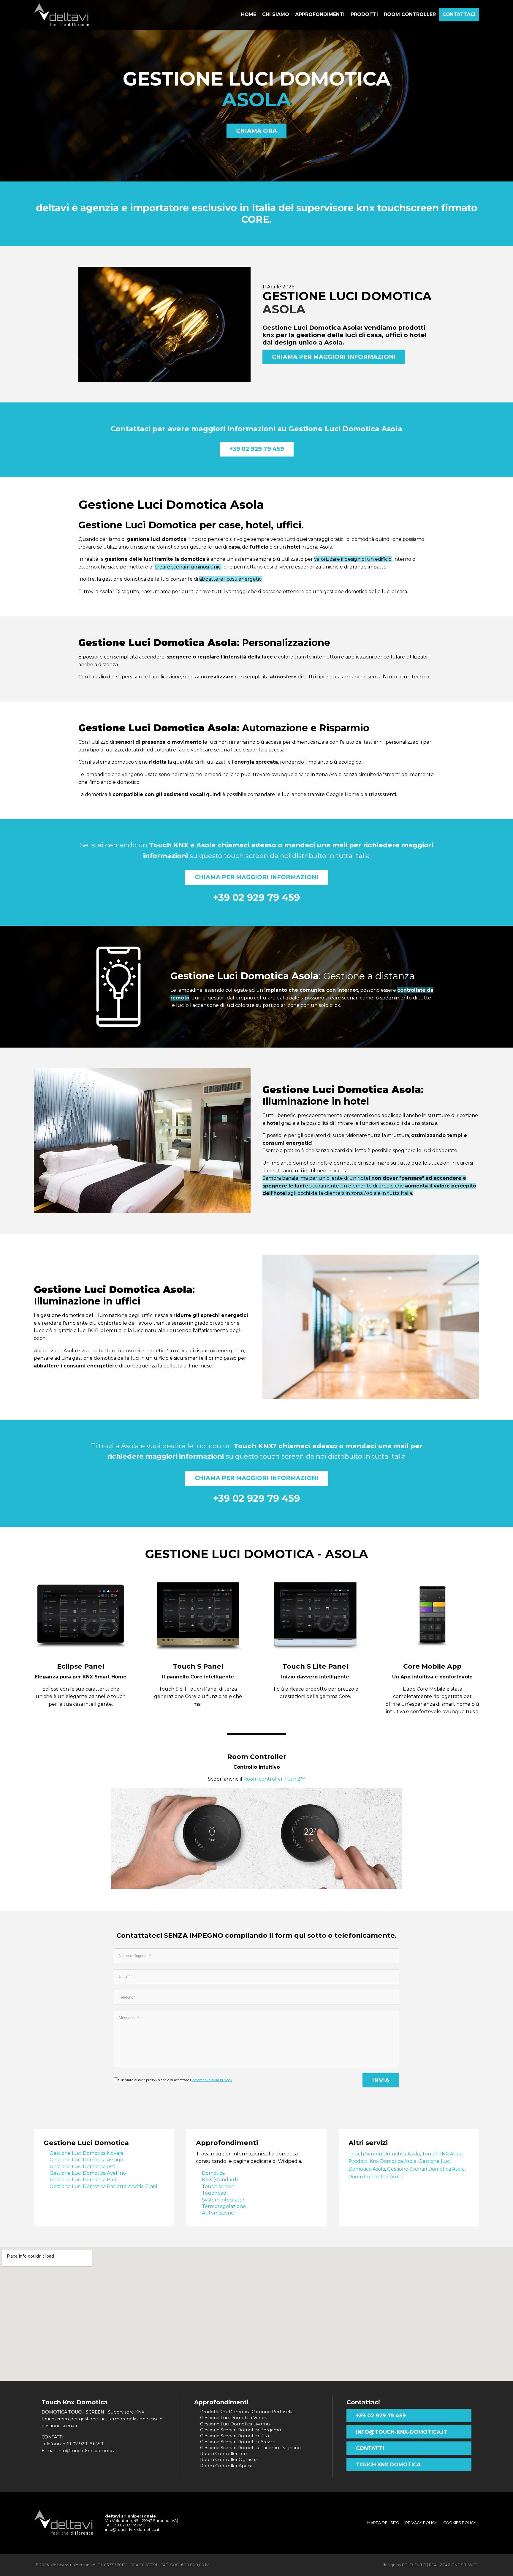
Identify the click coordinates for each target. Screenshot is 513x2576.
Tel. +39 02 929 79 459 (125, 2525)
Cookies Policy (460, 2523)
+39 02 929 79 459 (257, 449)
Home (249, 14)
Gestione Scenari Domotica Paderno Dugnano (250, 2448)
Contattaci (459, 14)
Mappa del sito (383, 2523)
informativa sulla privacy (212, 2080)
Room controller (410, 14)
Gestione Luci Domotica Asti (82, 2167)
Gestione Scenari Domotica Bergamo (241, 2430)
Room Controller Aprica (226, 2466)
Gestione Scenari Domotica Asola (426, 2169)
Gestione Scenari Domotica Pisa (235, 2436)
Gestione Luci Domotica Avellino (88, 2173)
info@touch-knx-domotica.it (402, 2432)
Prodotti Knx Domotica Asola (383, 2161)
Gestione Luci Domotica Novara (87, 2153)
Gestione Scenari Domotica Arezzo (238, 2442)
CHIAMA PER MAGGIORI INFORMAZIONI (334, 357)
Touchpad (214, 2193)
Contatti (370, 2448)
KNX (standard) (220, 2180)
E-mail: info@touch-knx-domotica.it (80, 2451)
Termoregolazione (224, 2206)
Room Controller (257, 1757)
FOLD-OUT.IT (414, 2565)
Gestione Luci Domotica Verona (234, 2418)
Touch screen (218, 2186)
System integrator (223, 2200)
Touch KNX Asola (442, 2154)
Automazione (218, 2213)
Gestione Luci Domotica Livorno (235, 2424)
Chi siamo (276, 14)
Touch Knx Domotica (388, 2464)
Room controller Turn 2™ (274, 1779)
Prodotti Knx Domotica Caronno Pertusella (247, 2412)
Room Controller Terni (225, 2454)
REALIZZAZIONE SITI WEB (453, 2565)
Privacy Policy (421, 2523)
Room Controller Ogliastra (229, 2460)
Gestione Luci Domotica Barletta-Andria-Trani (103, 2186)
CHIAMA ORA (256, 131)
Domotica (213, 2173)
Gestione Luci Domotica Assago (86, 2160)
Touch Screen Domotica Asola (384, 2154)
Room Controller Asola (375, 2177)
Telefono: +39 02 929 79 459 (72, 2444)
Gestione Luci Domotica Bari (83, 2180)
